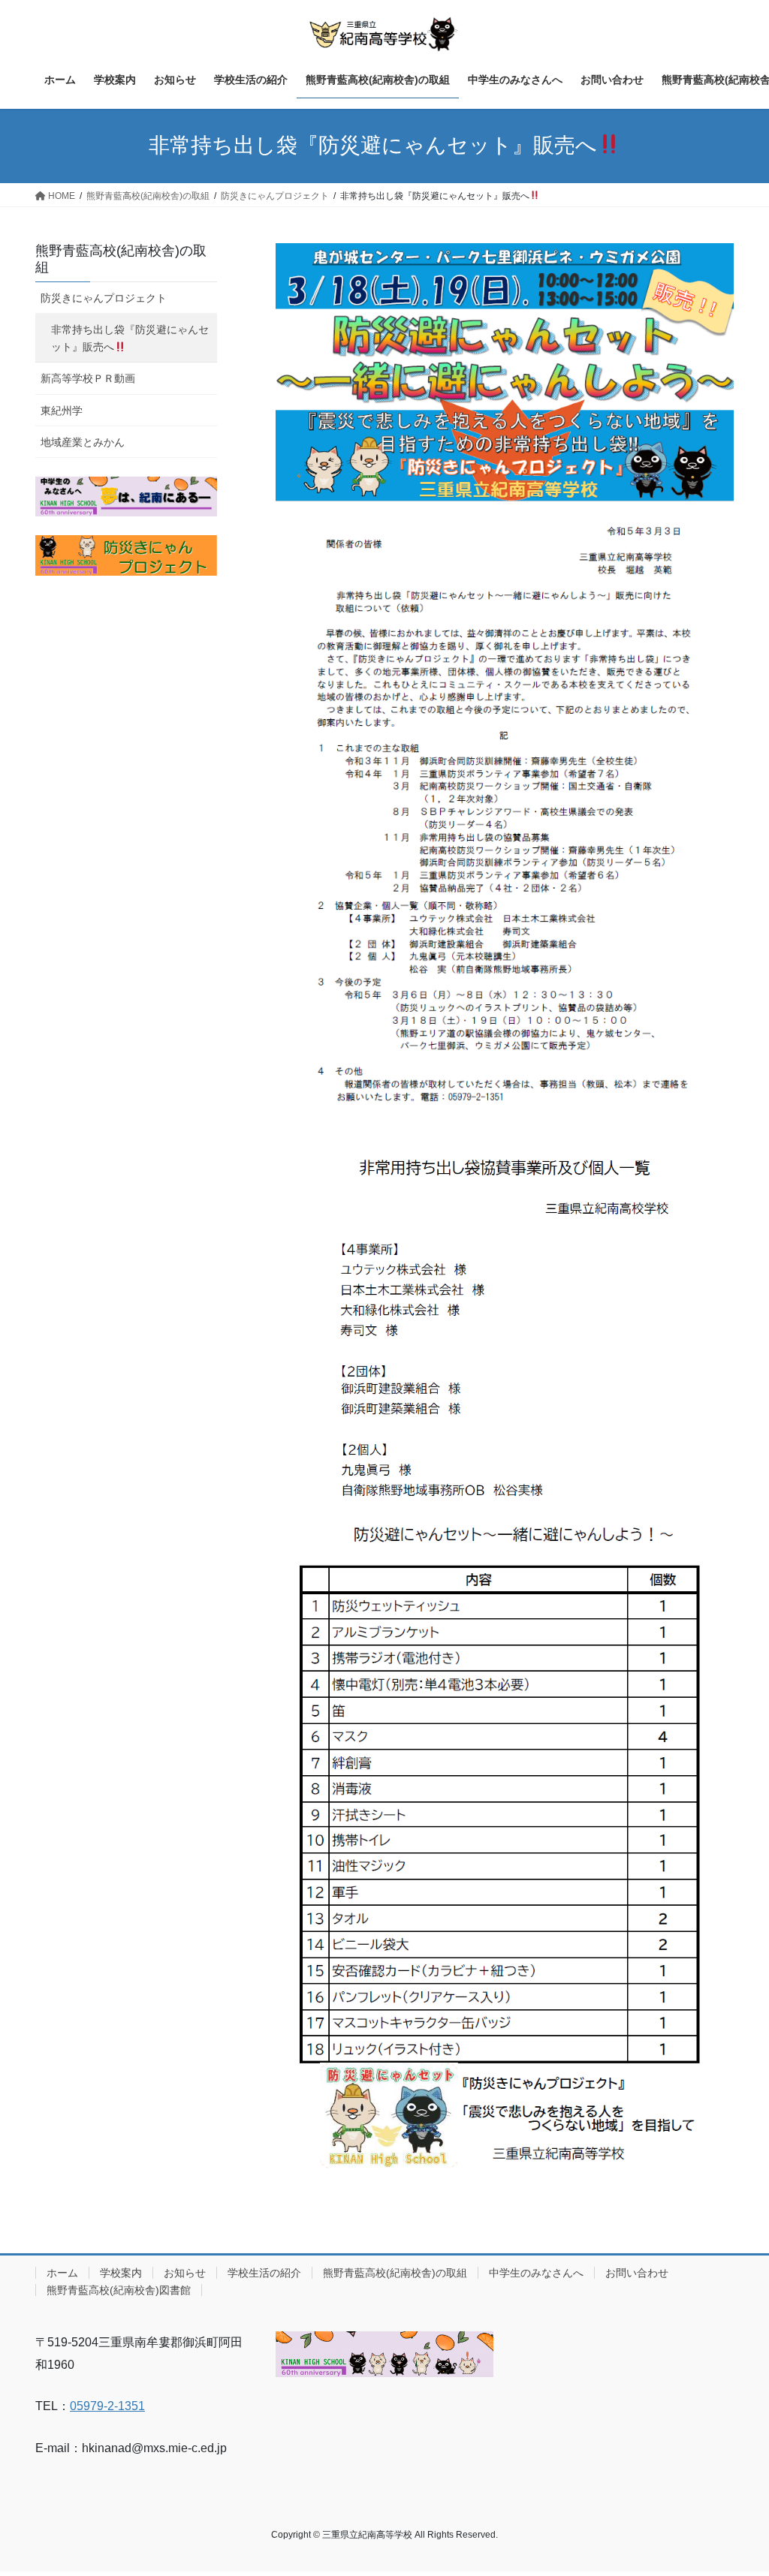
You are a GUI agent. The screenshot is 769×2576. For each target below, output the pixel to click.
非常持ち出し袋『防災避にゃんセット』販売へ (130, 338)
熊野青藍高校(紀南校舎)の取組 (395, 2273)
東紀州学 (62, 411)
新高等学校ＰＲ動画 (88, 378)
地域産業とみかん (83, 442)
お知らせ (185, 2273)
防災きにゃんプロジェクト (104, 298)
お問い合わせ (637, 2273)
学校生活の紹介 (264, 2273)
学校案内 (121, 2273)
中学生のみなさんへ (536, 2273)
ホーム (62, 2273)
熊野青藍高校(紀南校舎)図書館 (119, 2290)
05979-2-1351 (107, 2406)
